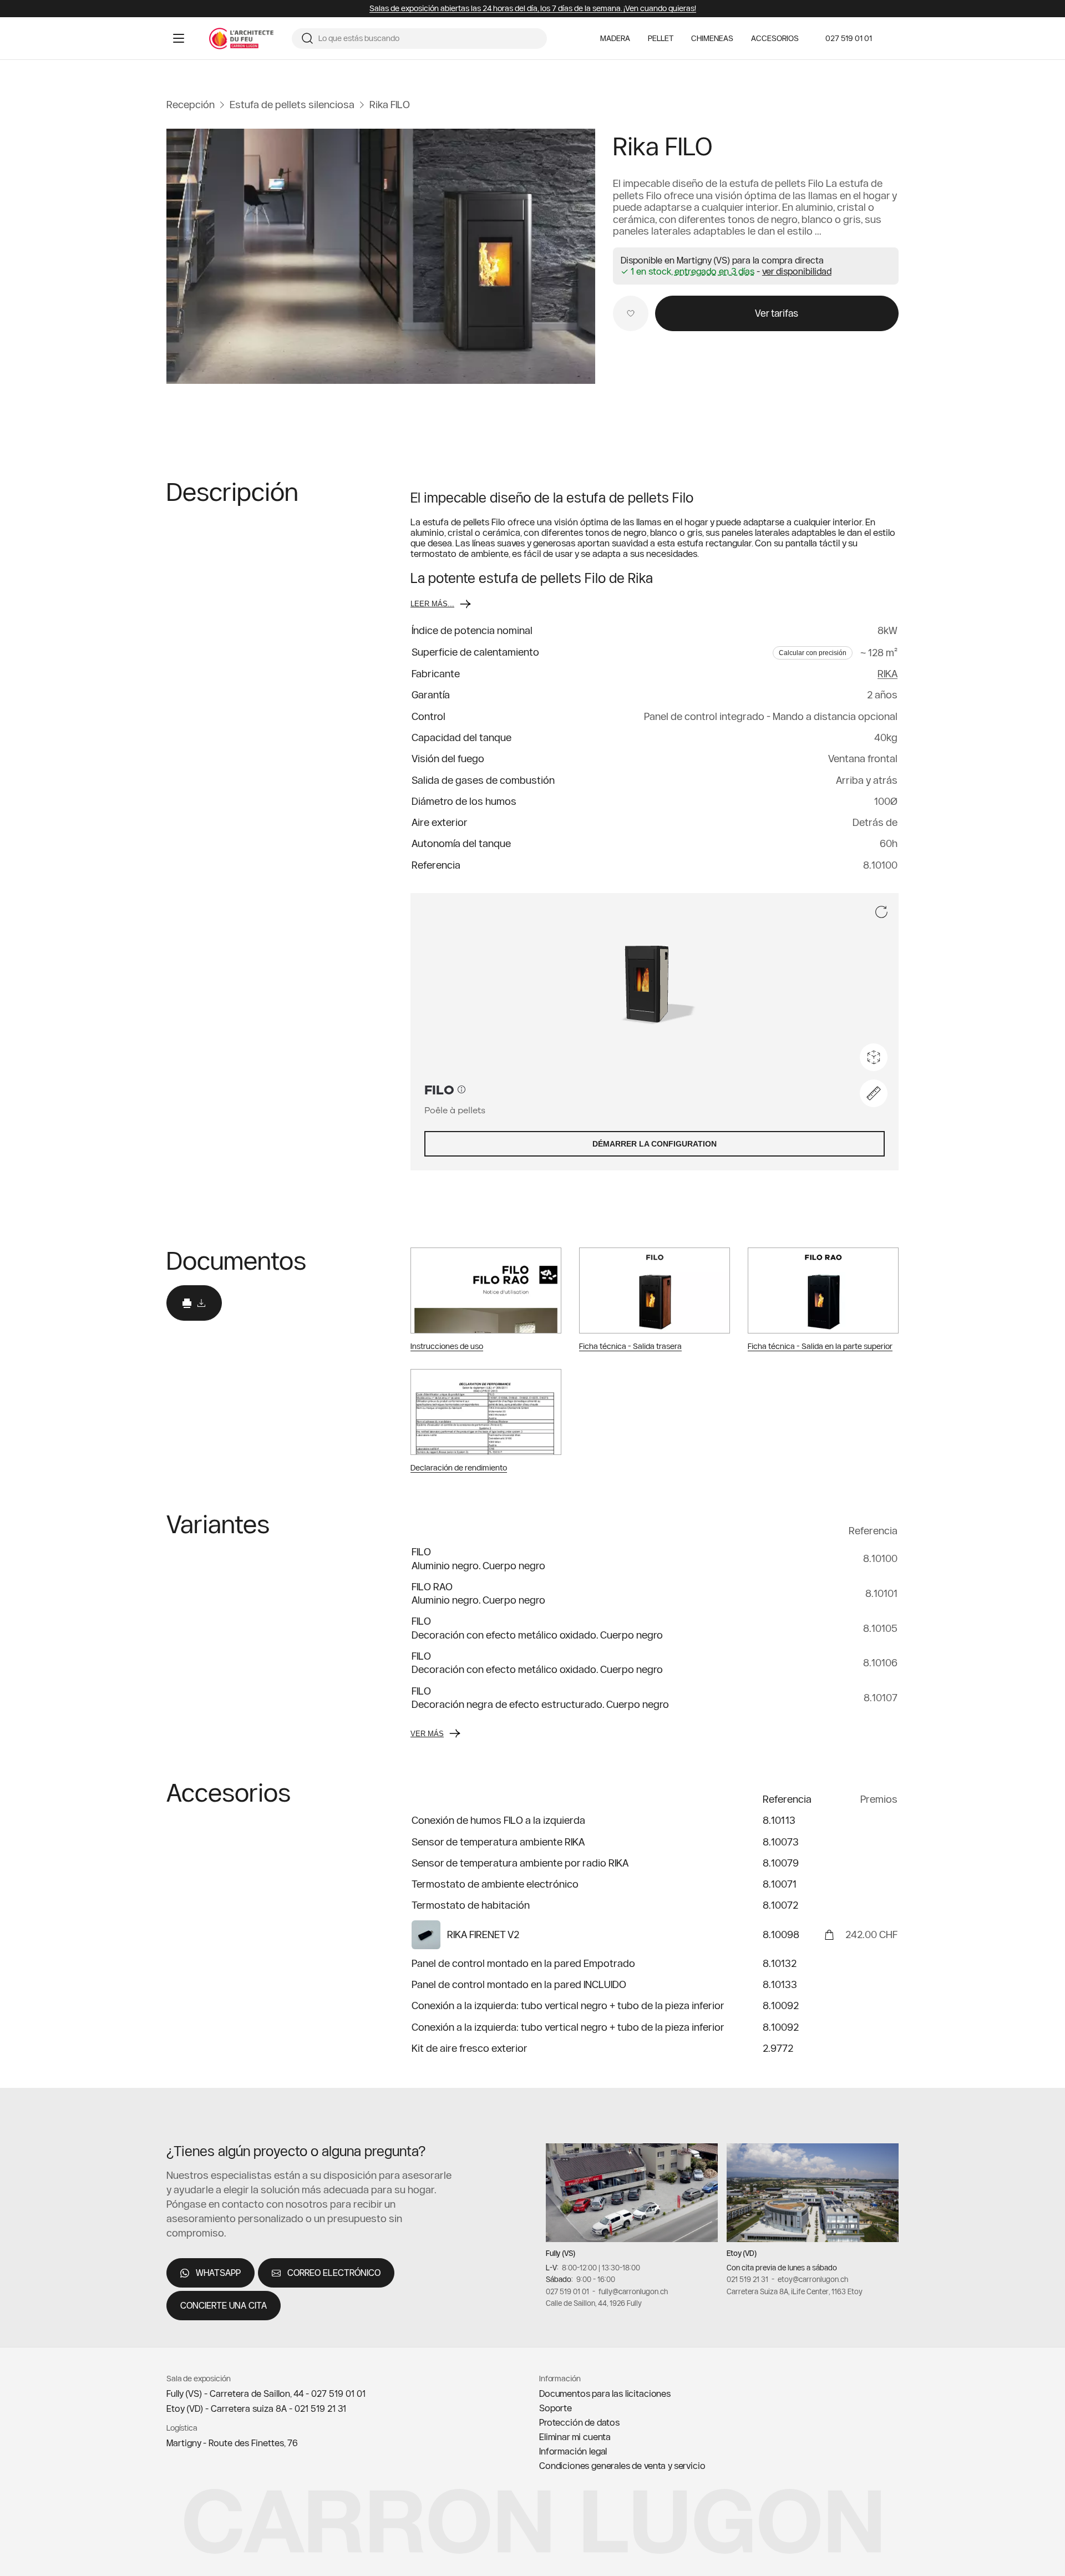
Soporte (556, 2408)
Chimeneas (712, 39)
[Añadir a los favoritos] (631, 313)
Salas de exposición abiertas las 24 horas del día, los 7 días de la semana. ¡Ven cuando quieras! (533, 9)
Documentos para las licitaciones (605, 2394)
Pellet (661, 39)
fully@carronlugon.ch (633, 2291)
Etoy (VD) (742, 2253)
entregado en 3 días (714, 272)
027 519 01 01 (849, 38)
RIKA (887, 674)
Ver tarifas (777, 313)
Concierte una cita (224, 2305)
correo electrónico (334, 2273)
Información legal (573, 2451)
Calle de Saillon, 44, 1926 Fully (594, 2303)
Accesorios (775, 39)
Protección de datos (579, 2422)
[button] (797, 271)
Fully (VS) (561, 2253)
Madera (615, 39)
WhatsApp (218, 2273)
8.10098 (781, 1934)
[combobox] (428, 39)
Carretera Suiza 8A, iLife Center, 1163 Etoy (795, 2291)
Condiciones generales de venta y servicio (622, 2466)
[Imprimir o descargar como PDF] (194, 1303)
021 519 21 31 (747, 2279)
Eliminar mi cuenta (575, 2437)
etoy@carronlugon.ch (813, 2279)
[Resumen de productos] (381, 256)
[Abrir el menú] (179, 38)
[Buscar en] (307, 38)
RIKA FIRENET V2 (483, 1934)
